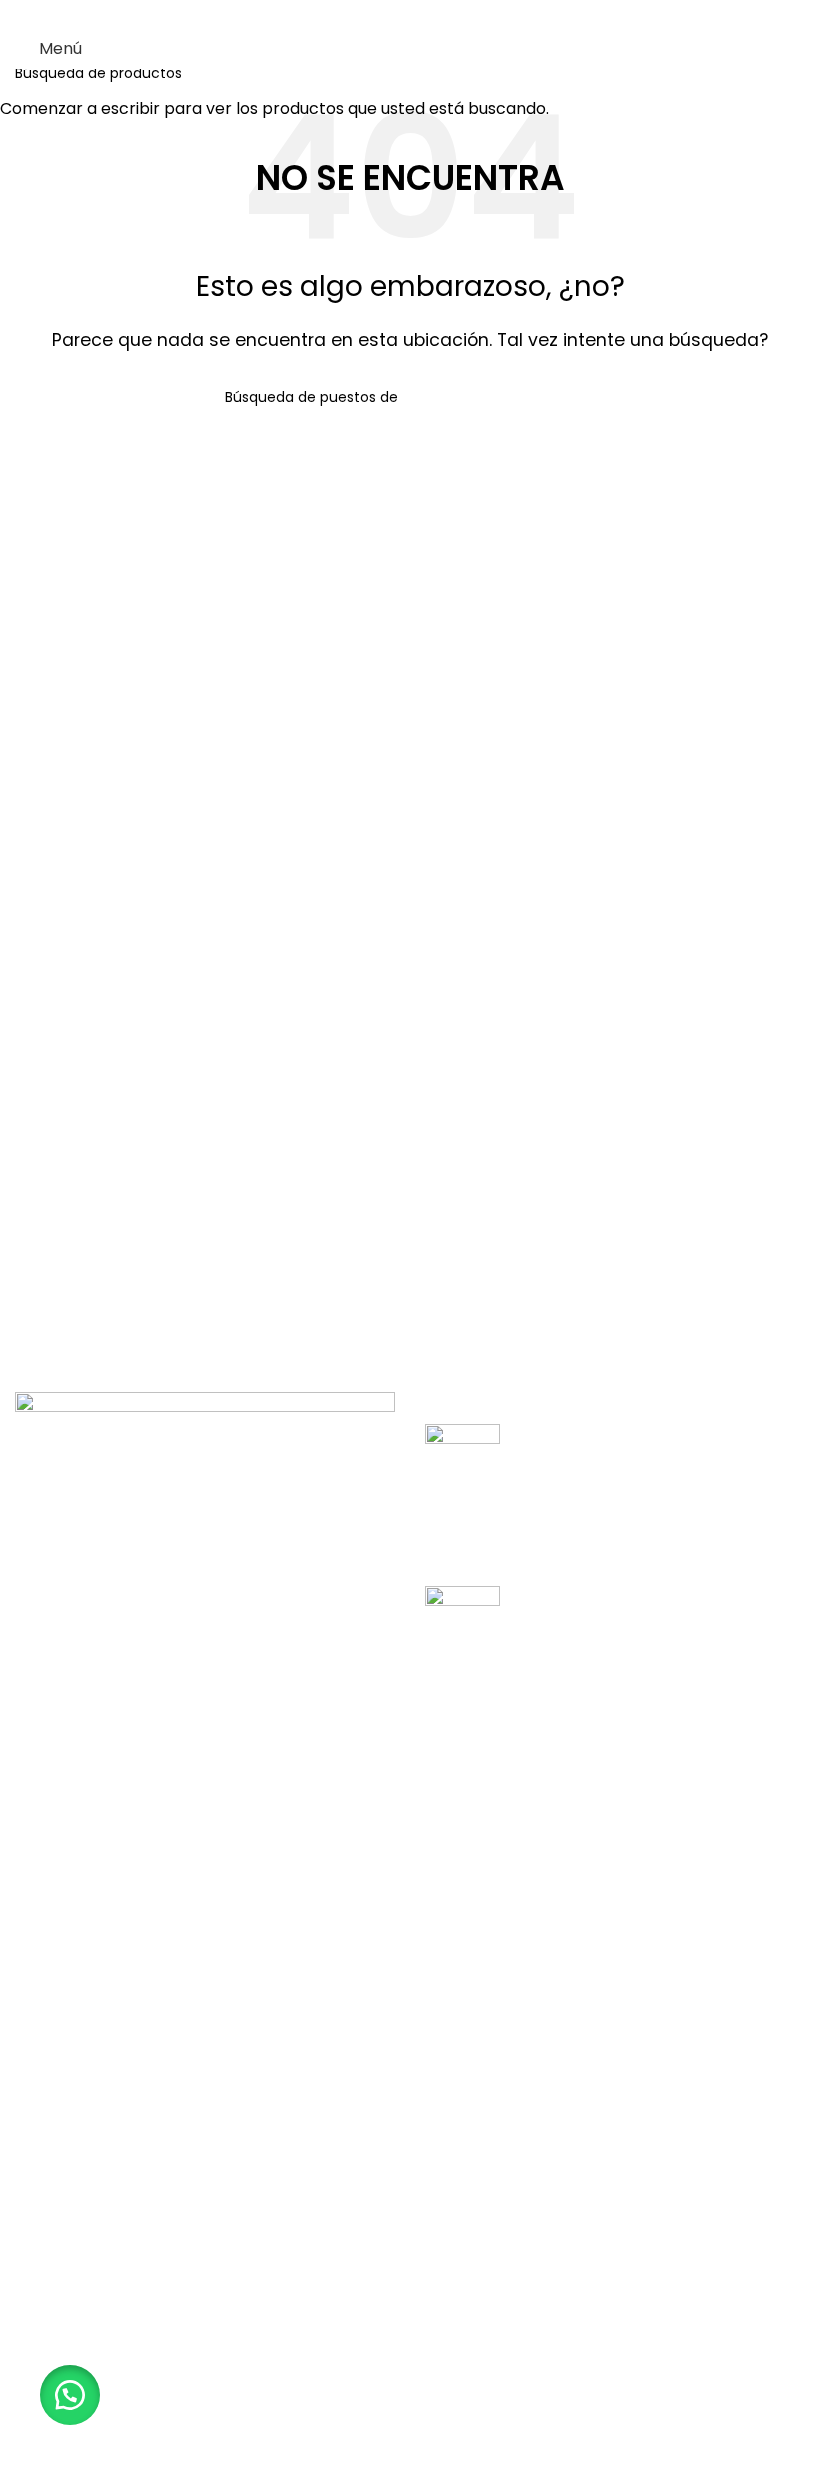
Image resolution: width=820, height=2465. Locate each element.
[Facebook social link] (359, 14)
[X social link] (384, 14)
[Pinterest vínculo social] (460, 14)
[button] (70, 2395)
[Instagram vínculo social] (409, 14)
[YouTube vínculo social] (435, 14)
